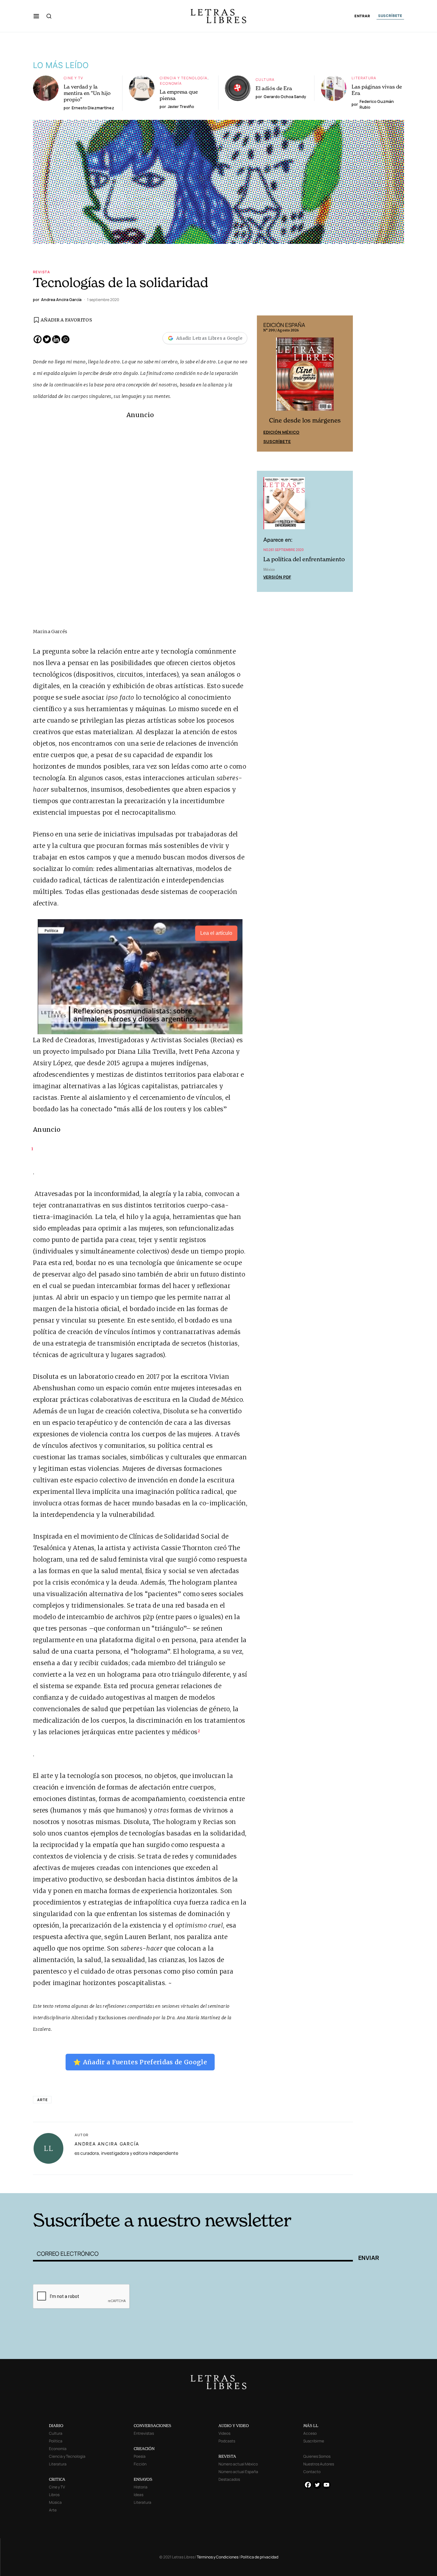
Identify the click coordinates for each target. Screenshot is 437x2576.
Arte (53, 2510)
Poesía (140, 2456)
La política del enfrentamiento (304, 559)
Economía (171, 83)
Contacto (312, 2472)
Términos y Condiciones (218, 2557)
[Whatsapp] (65, 339)
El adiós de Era (274, 88)
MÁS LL (311, 2426)
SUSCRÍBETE (390, 16)
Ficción (140, 2464)
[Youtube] (326, 2485)
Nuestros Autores (319, 2464)
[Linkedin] (56, 339)
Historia (141, 2487)
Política (56, 2441)
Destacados (229, 2479)
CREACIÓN (144, 2449)
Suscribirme (314, 2441)
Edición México (281, 432)
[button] (36, 16)
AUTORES (336, 2183)
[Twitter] (47, 339)
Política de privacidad (259, 2557)
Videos (224, 2433)
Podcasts (227, 2441)
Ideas (139, 2495)
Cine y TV (73, 78)
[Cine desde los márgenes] (305, 377)
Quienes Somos (317, 2456)
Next (345, 384)
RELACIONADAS (89, 2183)
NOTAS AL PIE (213, 2183)
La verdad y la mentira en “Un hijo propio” (87, 93)
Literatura (364, 78)
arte (42, 2100)
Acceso (310, 2433)
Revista (42, 272)
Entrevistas (144, 2433)
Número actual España (238, 2472)
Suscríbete (277, 441)
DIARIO (56, 2426)
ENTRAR (362, 16)
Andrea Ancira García (107, 2144)
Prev (265, 384)
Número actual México (238, 2464)
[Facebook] (38, 339)
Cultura (265, 79)
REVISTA (227, 2456)
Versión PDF (277, 577)
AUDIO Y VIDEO (234, 2426)
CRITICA (57, 2479)
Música (55, 2502)
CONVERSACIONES (152, 2426)
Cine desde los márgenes (305, 420)
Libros (54, 2495)
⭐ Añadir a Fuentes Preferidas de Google (140, 2062)
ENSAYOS (143, 2479)
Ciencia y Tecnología (184, 78)
